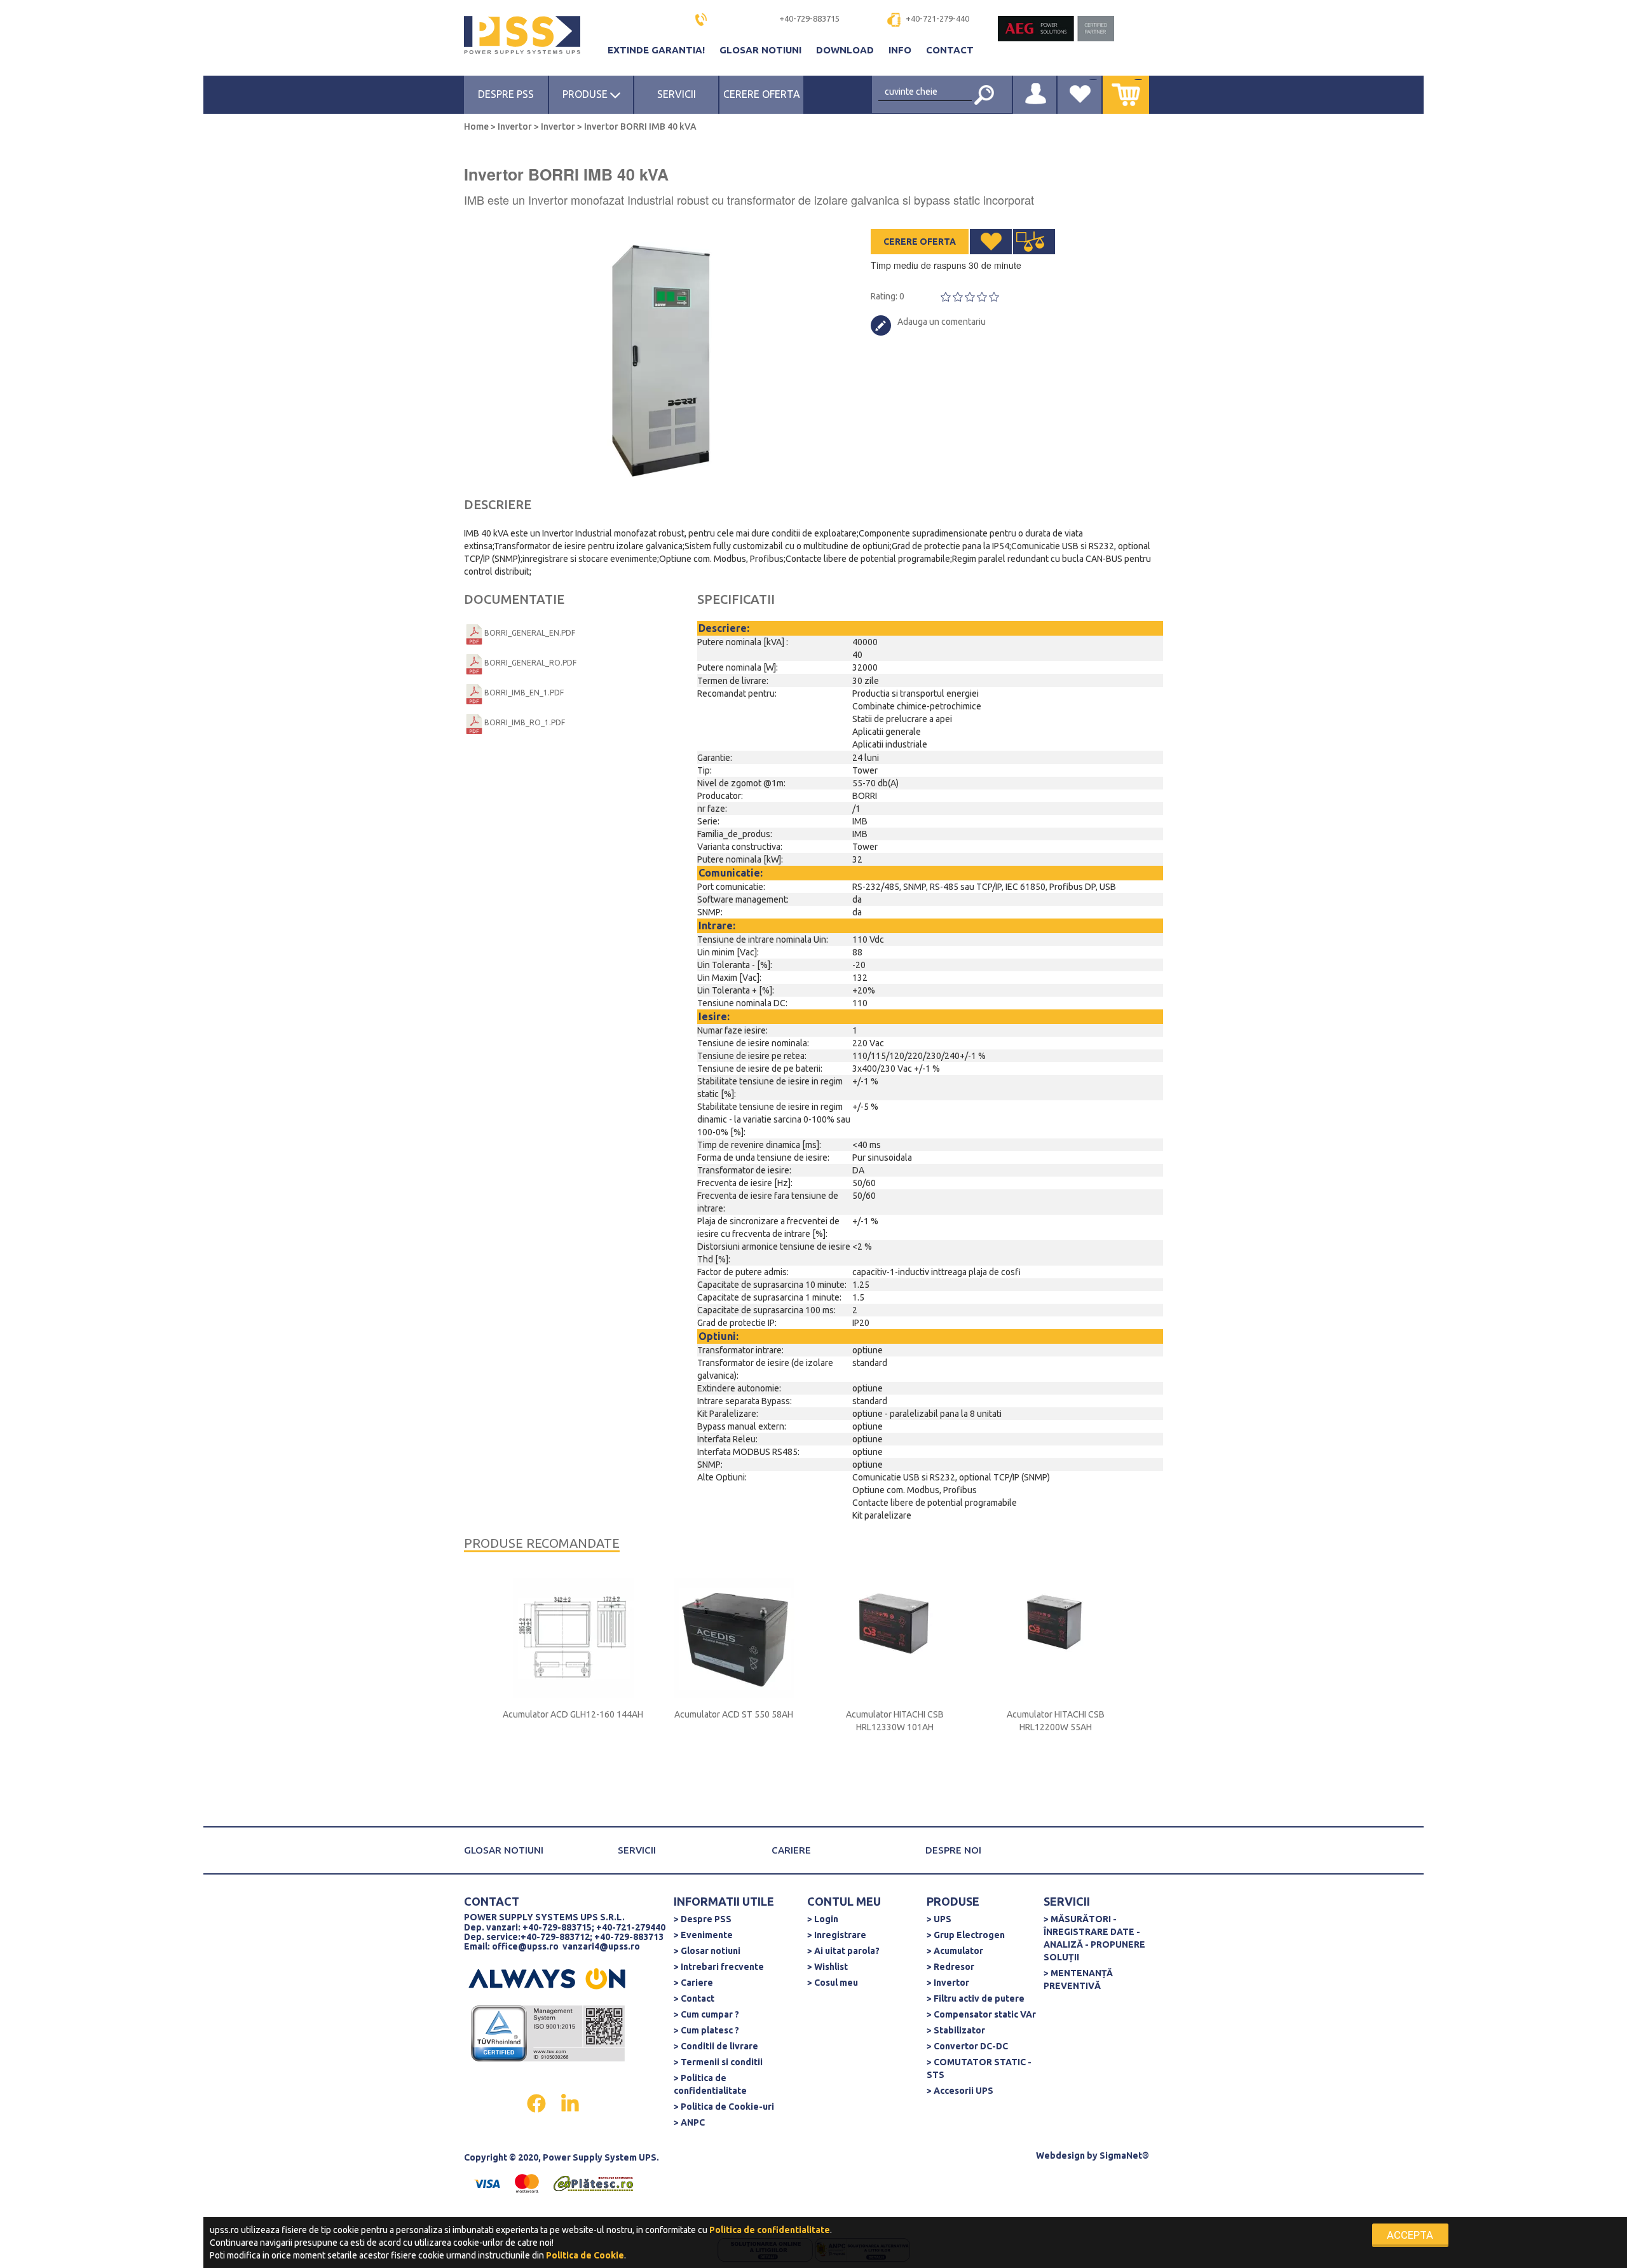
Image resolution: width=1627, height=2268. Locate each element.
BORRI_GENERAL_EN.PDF (530, 633)
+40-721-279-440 (937, 18)
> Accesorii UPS (960, 2091)
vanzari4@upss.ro (601, 1946)
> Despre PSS (703, 1919)
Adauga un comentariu (942, 322)
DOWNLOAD (846, 50)
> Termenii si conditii (718, 2062)
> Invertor (948, 1983)
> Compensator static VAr (981, 2014)
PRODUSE (586, 94)
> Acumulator (955, 1951)
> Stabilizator (956, 2030)
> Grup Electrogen (966, 1935)
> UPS (939, 1919)
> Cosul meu (833, 1983)
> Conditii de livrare (716, 2046)
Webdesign (1060, 2155)
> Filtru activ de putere (976, 1998)
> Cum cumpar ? (706, 2014)
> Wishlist (827, 1967)
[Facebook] (537, 2102)
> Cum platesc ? (706, 2030)
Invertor (515, 126)
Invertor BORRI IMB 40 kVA (639, 126)
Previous (470, 356)
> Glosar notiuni (707, 1951)
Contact (950, 50)
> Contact (694, 1998)
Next (807, 356)
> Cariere (693, 1983)
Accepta (1410, 2235)
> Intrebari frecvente (719, 1967)
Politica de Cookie (585, 2255)
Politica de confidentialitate (770, 2230)
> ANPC (689, 2122)
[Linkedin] (570, 2102)
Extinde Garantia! (657, 50)
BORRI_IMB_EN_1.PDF (524, 693)
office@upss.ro (525, 1946)
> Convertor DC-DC (967, 2046)
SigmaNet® (1124, 2155)
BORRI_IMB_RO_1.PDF (525, 722)
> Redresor (950, 1967)
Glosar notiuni (762, 50)
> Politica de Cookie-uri (724, 2107)
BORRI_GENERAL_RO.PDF (530, 663)
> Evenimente (703, 1935)
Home (477, 126)
